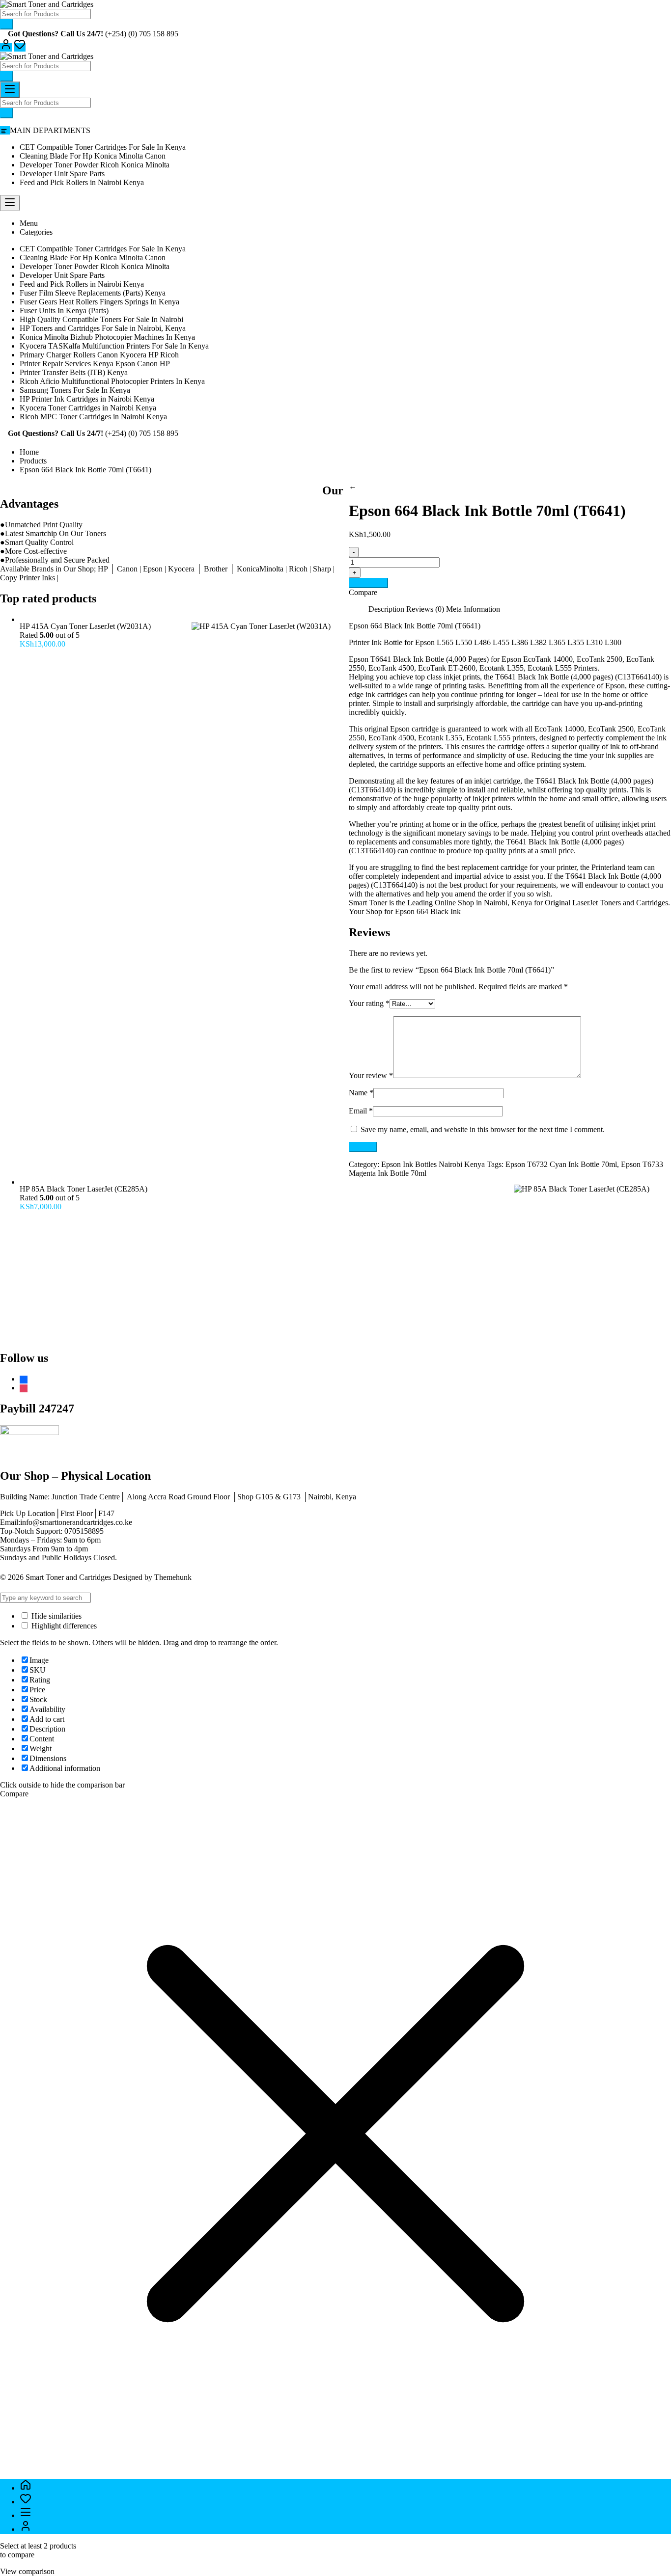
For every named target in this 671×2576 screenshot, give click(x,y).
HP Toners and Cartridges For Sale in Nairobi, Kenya (103, 328)
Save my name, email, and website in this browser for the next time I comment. (483, 1129)
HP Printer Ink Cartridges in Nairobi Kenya (87, 399)
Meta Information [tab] (473, 609)
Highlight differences (63, 1626)
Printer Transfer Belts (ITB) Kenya (74, 372)
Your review (371, 1075)
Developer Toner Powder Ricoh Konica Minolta (95, 165)
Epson (359, 659)
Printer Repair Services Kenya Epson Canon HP (95, 364)
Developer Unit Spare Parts (62, 174)
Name (361, 1093)
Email (361, 1111)
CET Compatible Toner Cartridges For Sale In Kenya (103, 147)
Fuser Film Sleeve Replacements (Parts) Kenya (93, 293)
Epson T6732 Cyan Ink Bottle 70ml (561, 1164)
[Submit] (6, 24)
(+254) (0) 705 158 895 (142, 34)
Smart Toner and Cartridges (68, 1577)
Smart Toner (369, 903)
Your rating (369, 1003)
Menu (29, 223)
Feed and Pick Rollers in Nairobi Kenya (82, 182)
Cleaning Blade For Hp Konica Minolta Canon (93, 156)
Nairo (493, 903)
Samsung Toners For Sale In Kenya (75, 390)
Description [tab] (386, 609)
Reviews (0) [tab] (425, 609)
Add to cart (368, 583)
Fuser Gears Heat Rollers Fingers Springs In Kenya (99, 302)
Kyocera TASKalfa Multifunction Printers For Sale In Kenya (114, 346)
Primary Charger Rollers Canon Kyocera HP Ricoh (99, 355)
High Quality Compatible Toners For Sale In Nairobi (101, 319)
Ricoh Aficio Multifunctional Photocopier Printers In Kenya (112, 381)
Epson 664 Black (422, 911)
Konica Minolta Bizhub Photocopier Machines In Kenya (107, 337)
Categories (36, 232)
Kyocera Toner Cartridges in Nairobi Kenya (88, 408)
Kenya (522, 903)
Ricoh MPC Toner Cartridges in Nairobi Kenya (93, 417)
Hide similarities (56, 1616)
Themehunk (173, 1577)
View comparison (27, 2571)
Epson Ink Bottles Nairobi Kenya (433, 1164)
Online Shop (454, 903)
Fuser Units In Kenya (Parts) (64, 311)
